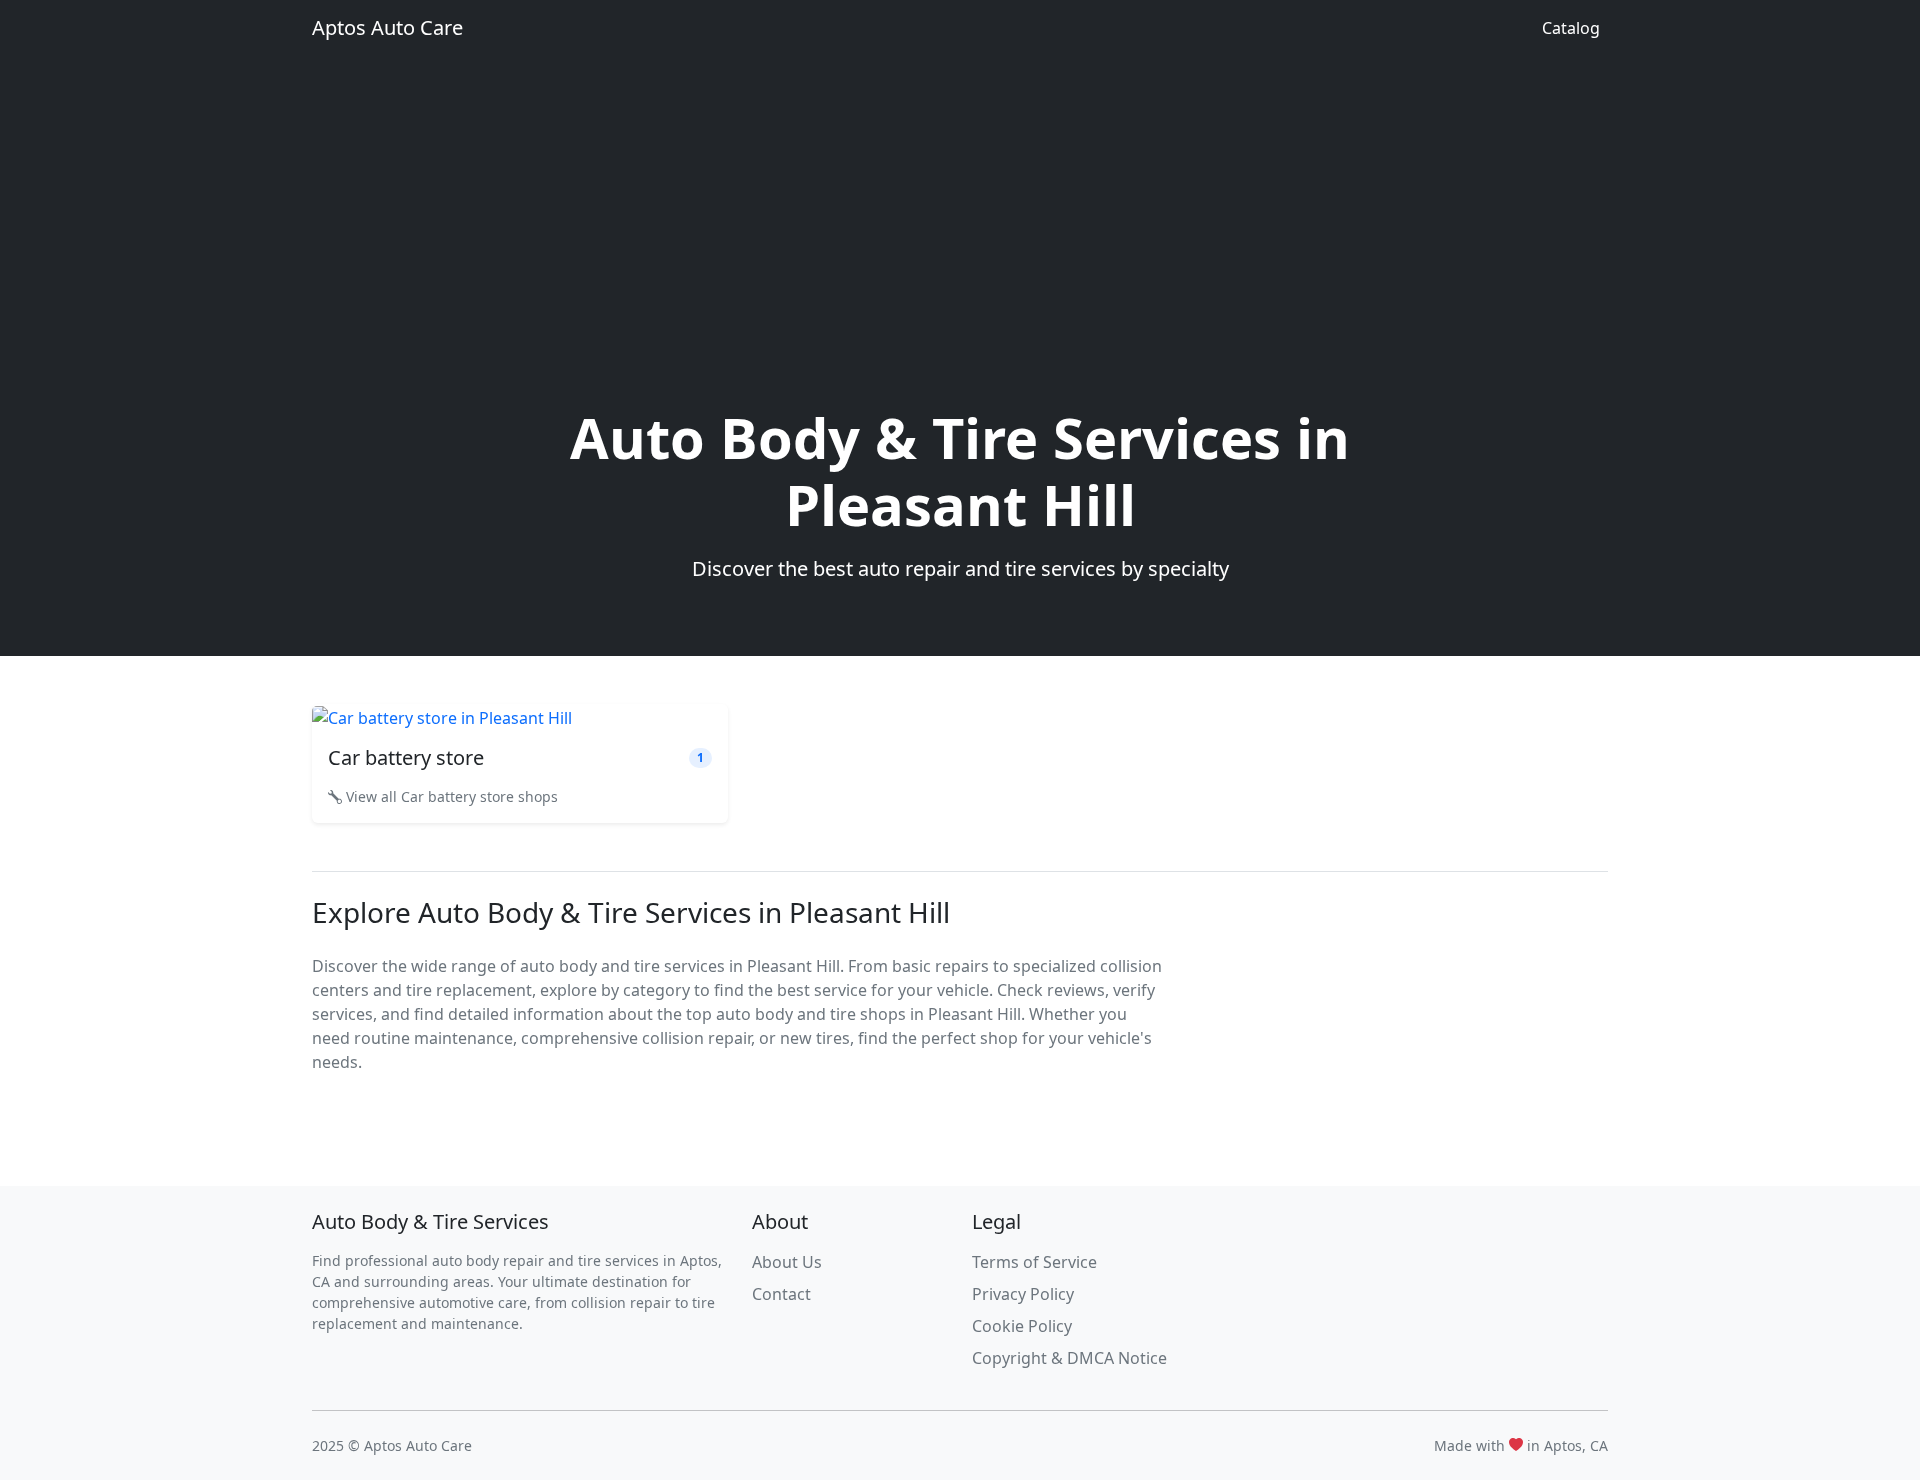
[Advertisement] (960, 254)
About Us (787, 1262)
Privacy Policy (1023, 1294)
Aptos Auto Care (387, 27)
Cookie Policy (1022, 1326)
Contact (781, 1294)
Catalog (1571, 28)
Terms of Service (1034, 1262)
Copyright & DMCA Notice (1069, 1358)
